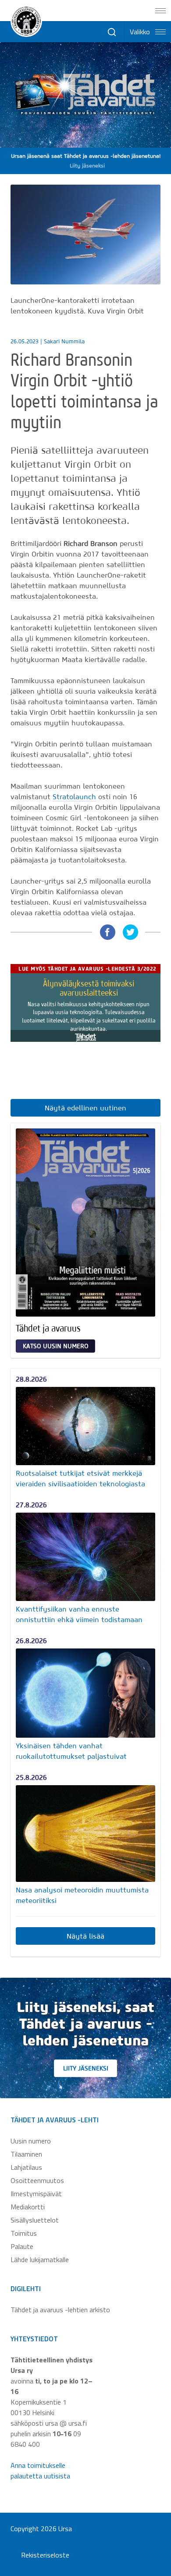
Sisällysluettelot (35, 2220)
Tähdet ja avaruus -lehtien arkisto (60, 2310)
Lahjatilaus (26, 2167)
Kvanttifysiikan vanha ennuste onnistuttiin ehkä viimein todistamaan (79, 1614)
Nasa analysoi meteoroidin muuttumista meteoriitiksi (82, 1895)
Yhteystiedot (34, 2339)
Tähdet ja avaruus (48, 1328)
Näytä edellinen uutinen (85, 1108)
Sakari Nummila (64, 341)
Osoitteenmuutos (37, 2180)
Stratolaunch (74, 797)
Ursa (65, 2529)
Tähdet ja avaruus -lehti (55, 2120)
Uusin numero (31, 2141)
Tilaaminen (26, 2154)
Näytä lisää (85, 1936)
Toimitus (24, 2233)
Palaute (22, 2246)
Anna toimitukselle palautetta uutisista (40, 2470)
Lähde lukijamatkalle (40, 2259)
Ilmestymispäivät (36, 2194)
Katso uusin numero (56, 1346)
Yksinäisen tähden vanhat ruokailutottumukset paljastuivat (71, 1751)
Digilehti (26, 2289)
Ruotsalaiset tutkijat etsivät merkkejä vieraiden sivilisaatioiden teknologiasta (80, 1478)
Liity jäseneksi (86, 2068)
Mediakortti (28, 2207)
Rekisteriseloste (45, 2555)
